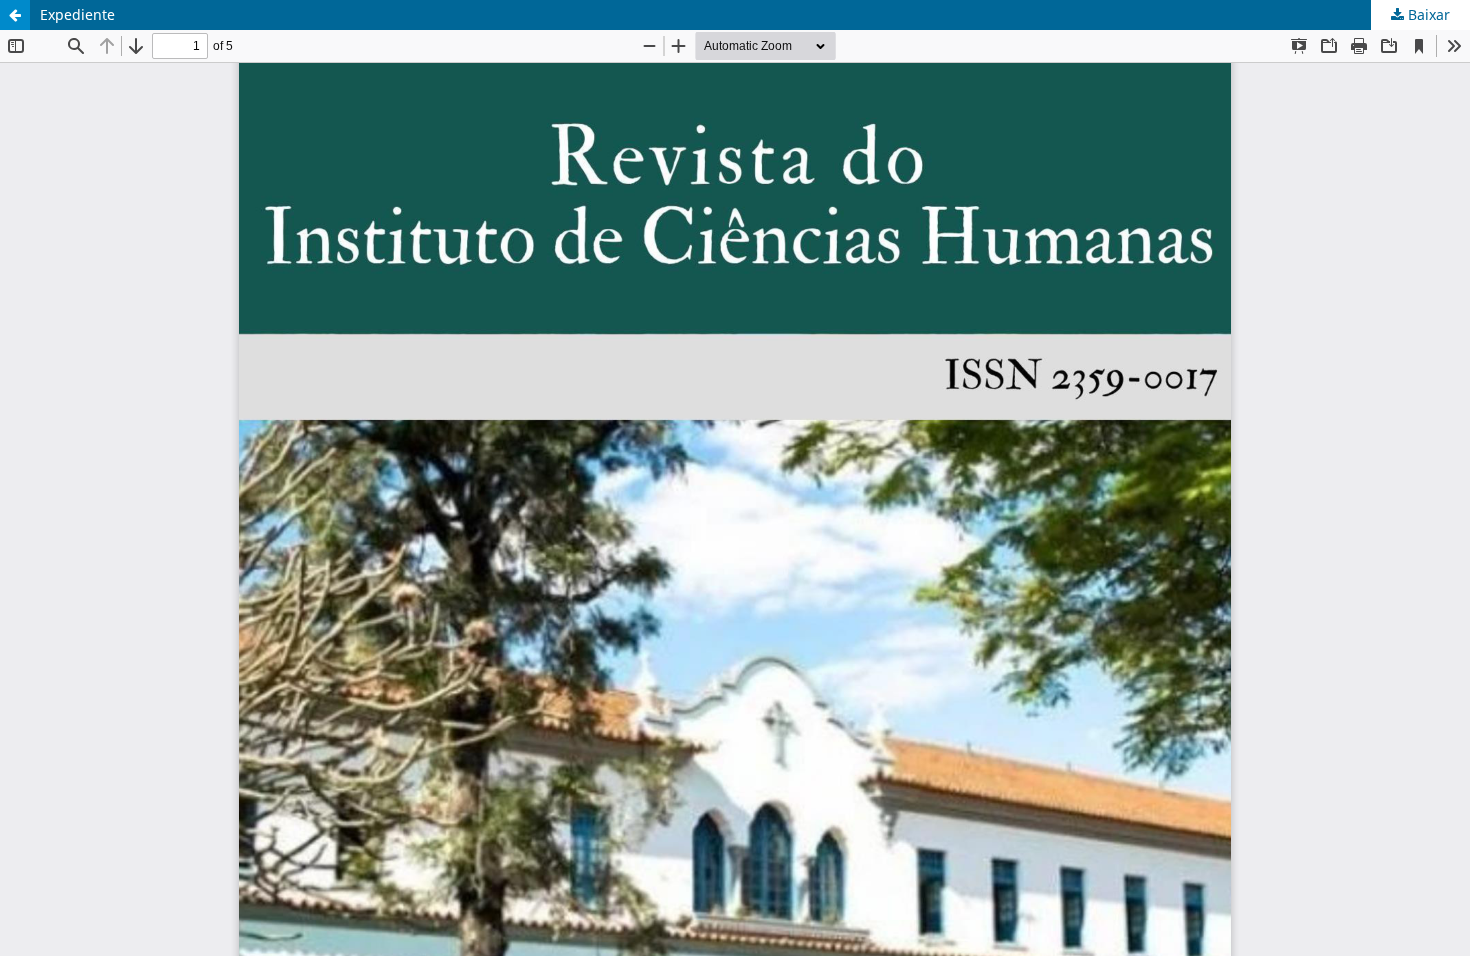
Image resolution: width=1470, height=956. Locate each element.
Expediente (77, 14)
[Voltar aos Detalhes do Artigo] (15, 15)
